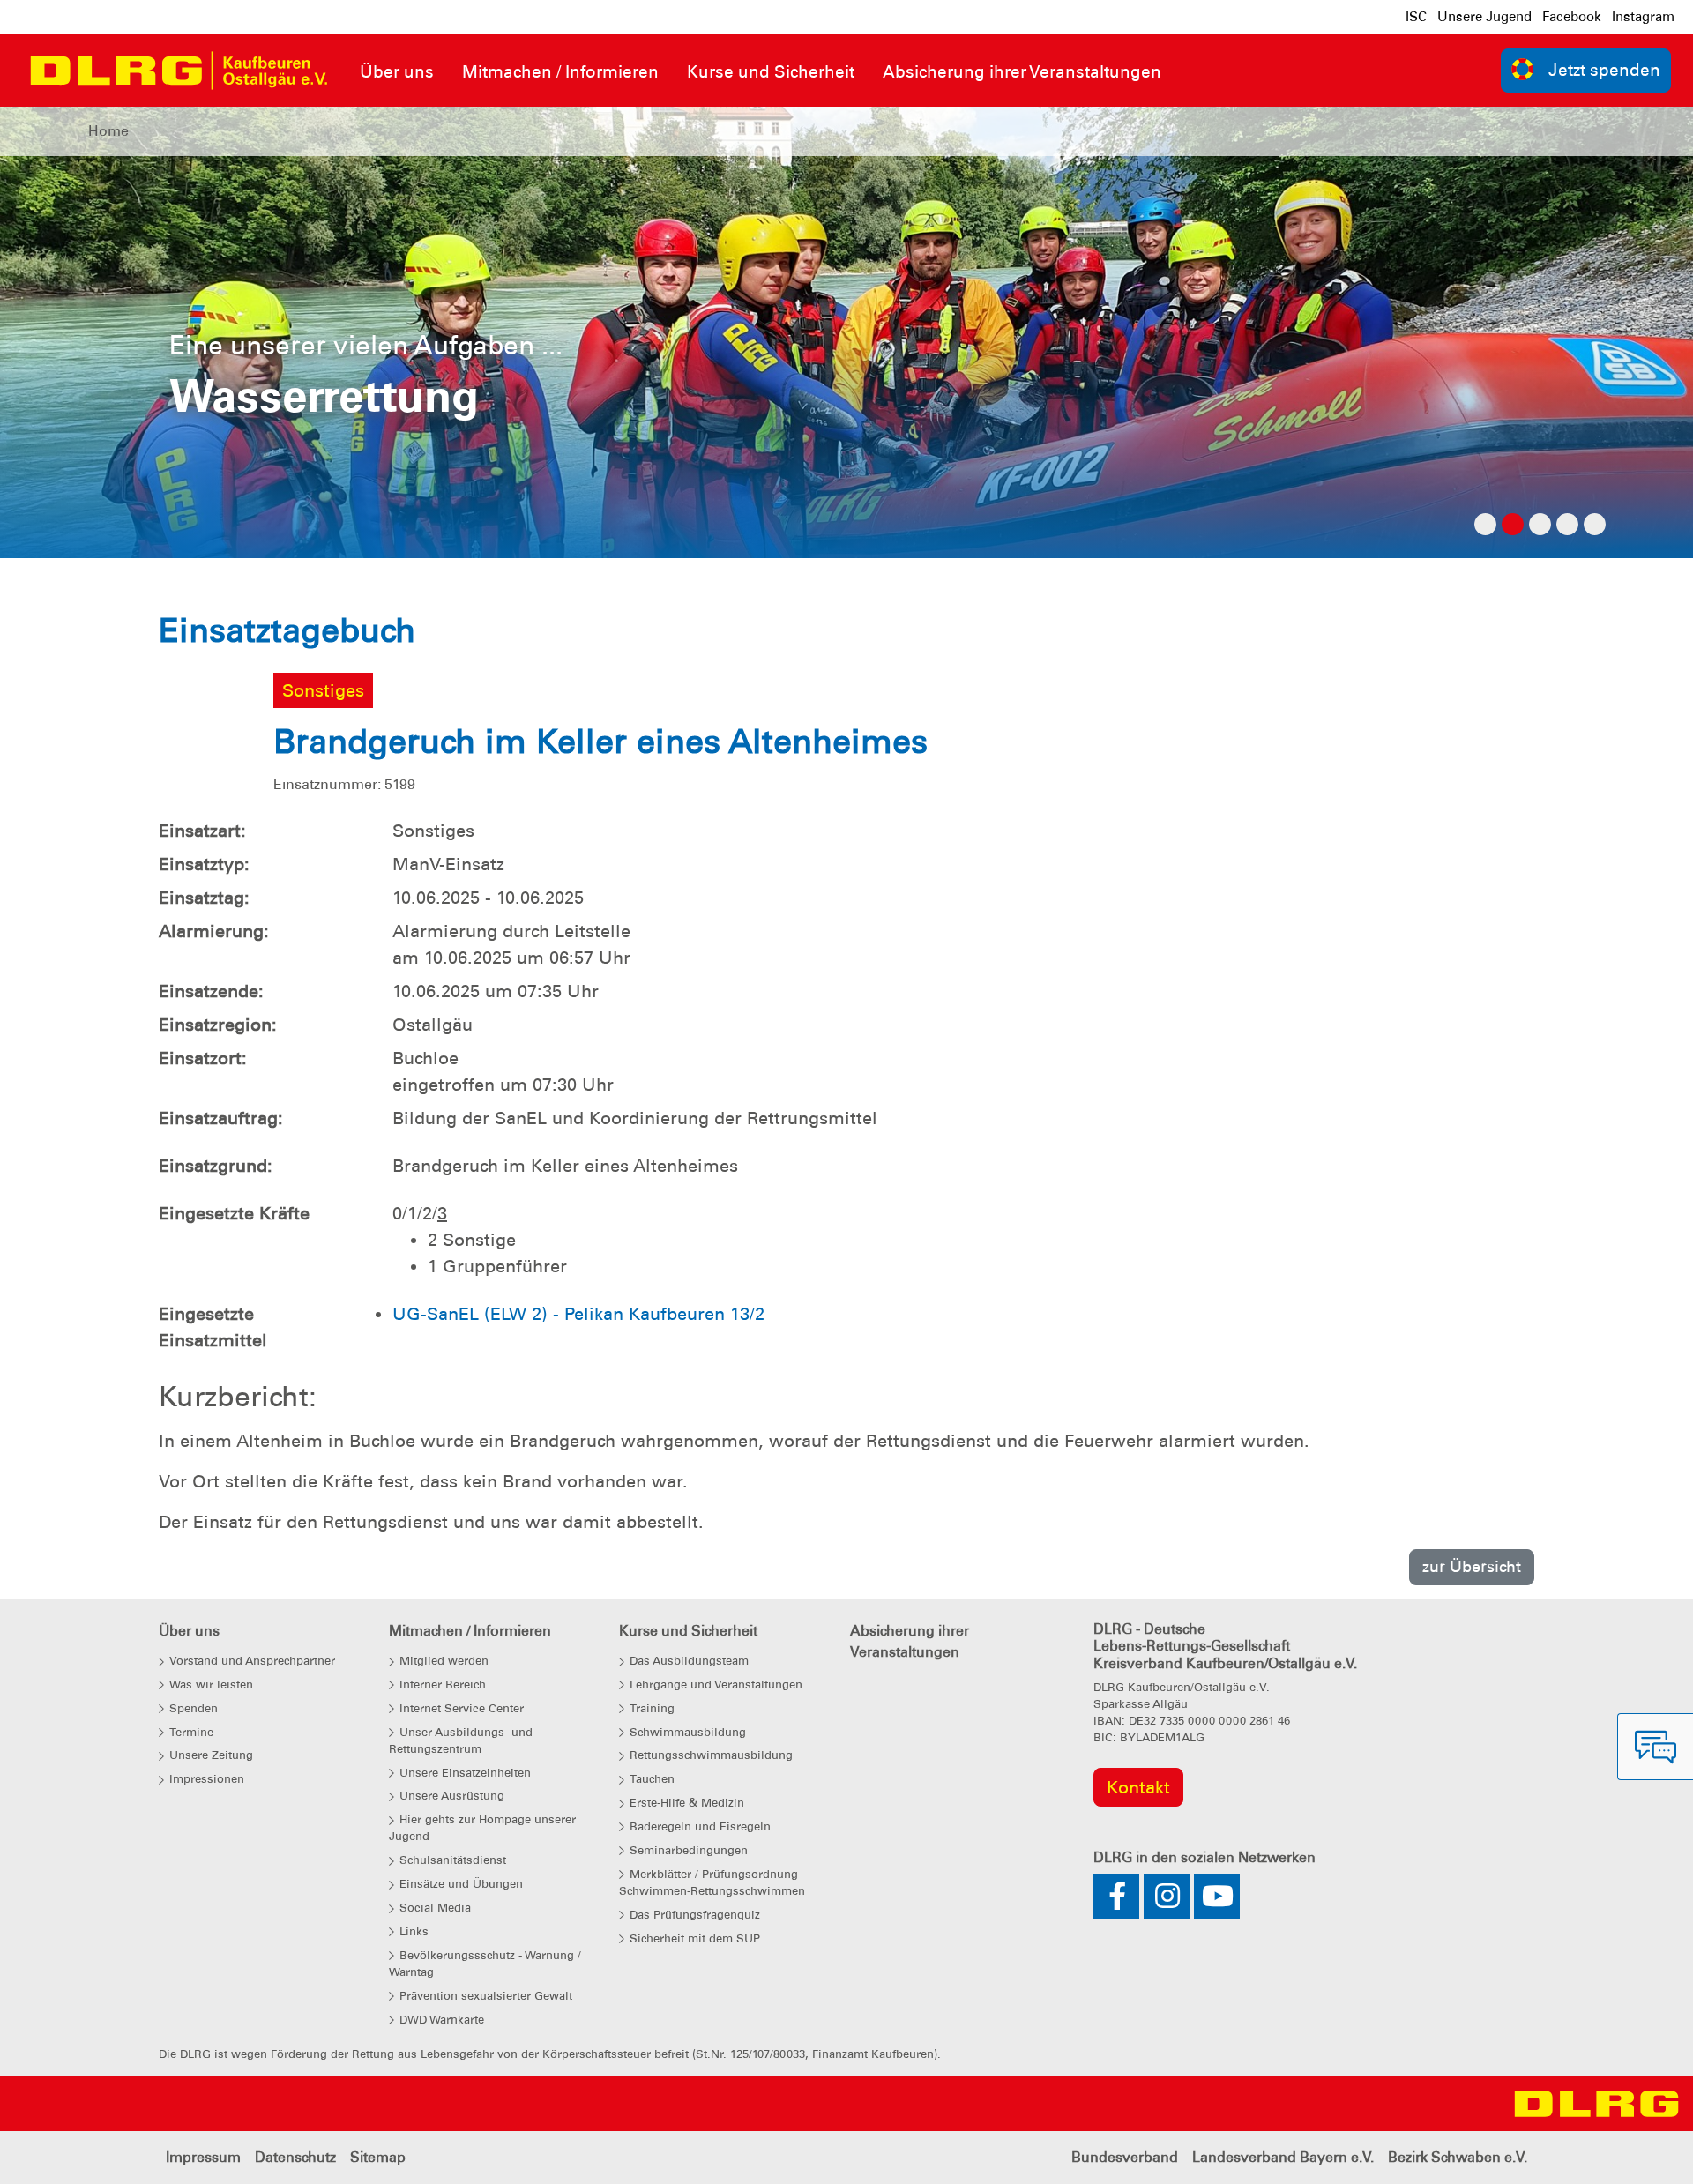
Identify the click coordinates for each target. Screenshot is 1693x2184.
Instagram (1643, 17)
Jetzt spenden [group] (1604, 70)
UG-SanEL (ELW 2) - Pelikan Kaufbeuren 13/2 (578, 1314)
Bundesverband (1125, 2157)
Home (108, 131)
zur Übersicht (1472, 1566)
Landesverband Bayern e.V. (1283, 2157)
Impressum (203, 2157)
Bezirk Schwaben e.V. (1458, 2157)
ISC (1416, 17)
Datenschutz (295, 2157)
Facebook (1572, 17)
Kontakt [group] (1138, 1787)
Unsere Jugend (1484, 17)
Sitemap (378, 2157)
